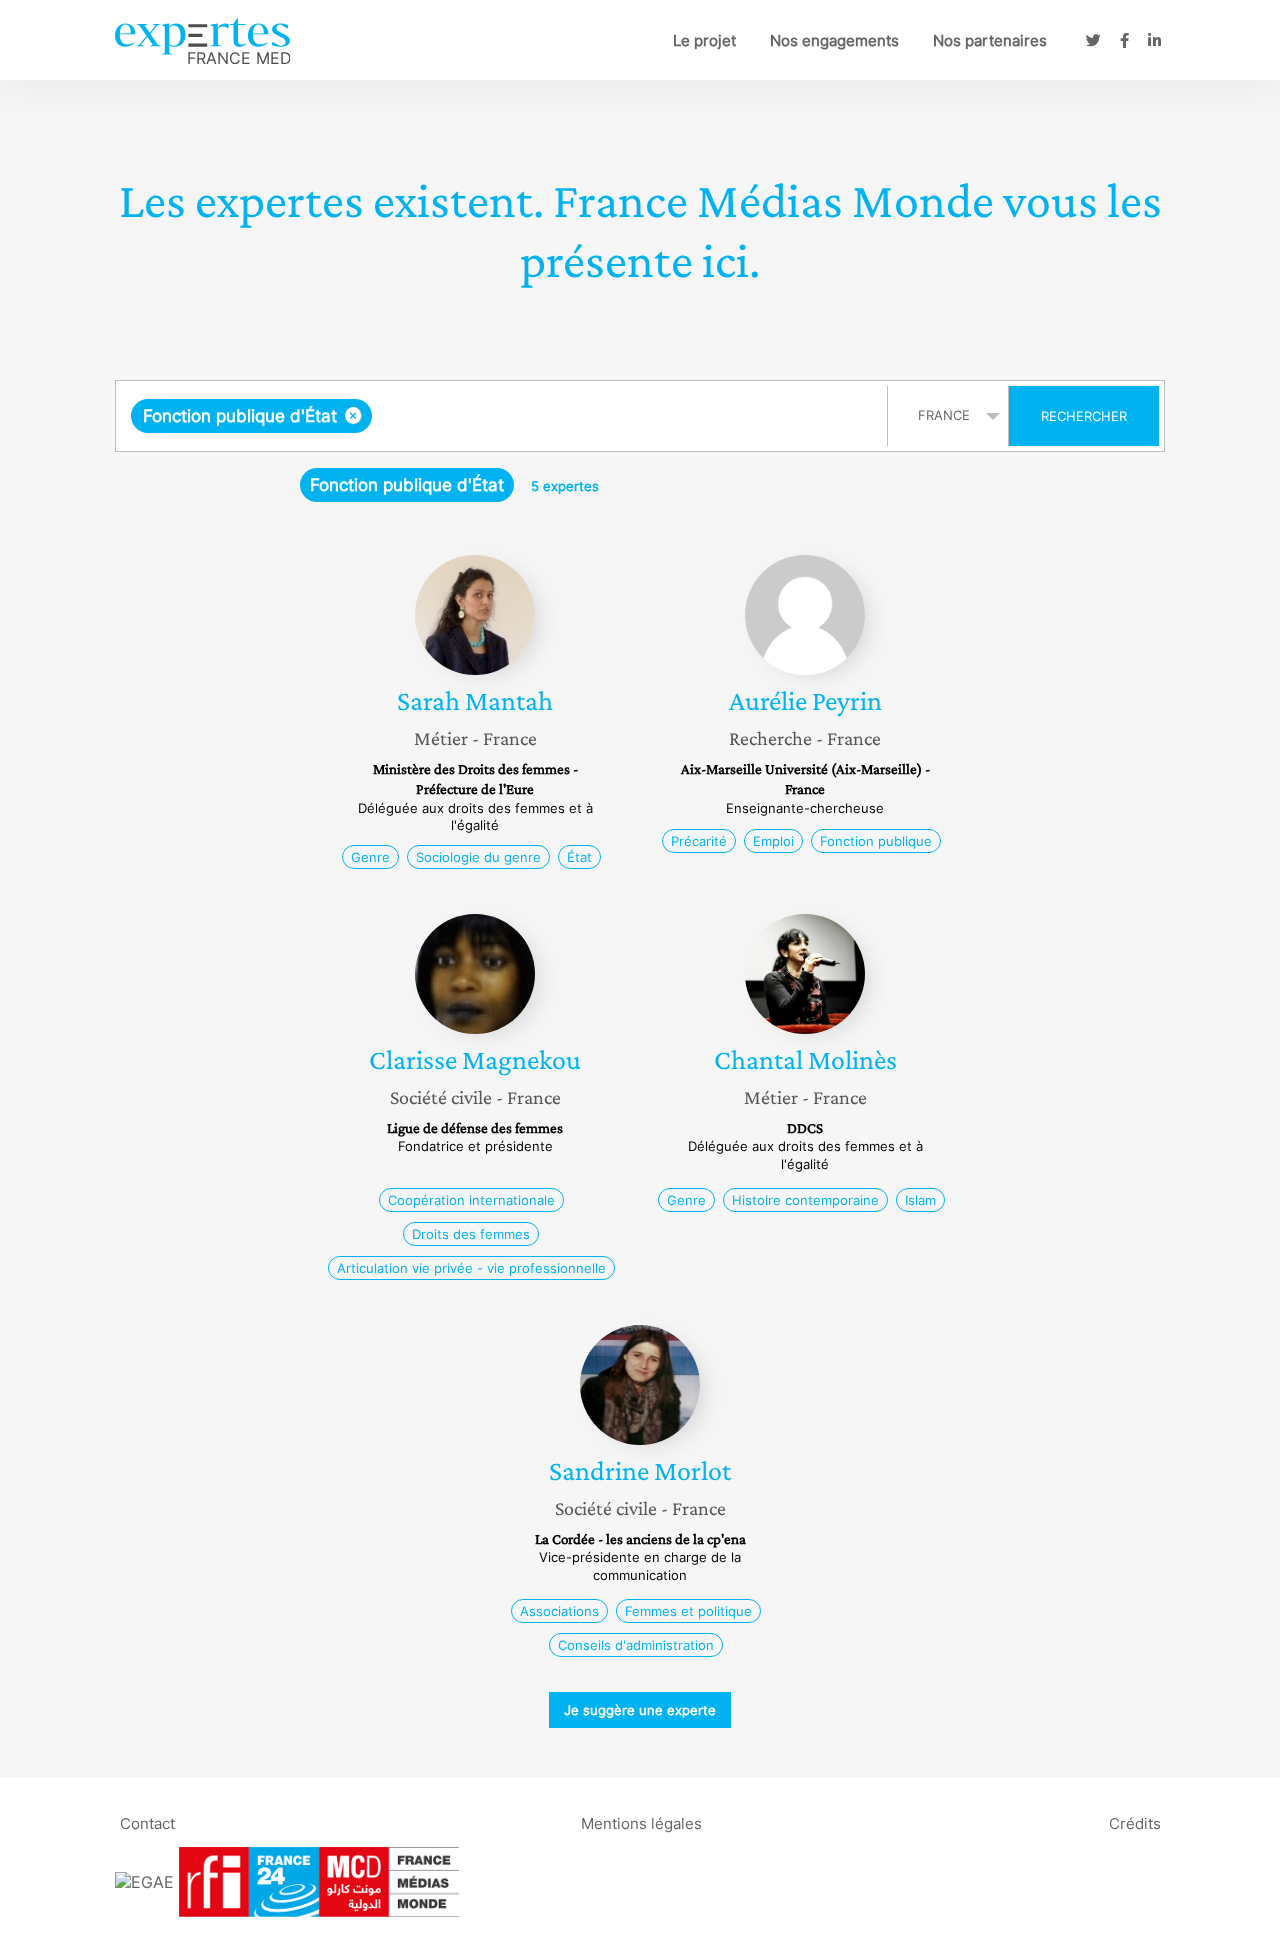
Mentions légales (641, 1822)
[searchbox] (577, 416)
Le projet (704, 40)
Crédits (1135, 1822)
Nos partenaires (990, 40)
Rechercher (1084, 416)
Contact (147, 1822)
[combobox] (504, 416)
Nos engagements (834, 40)
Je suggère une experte (640, 1710)
